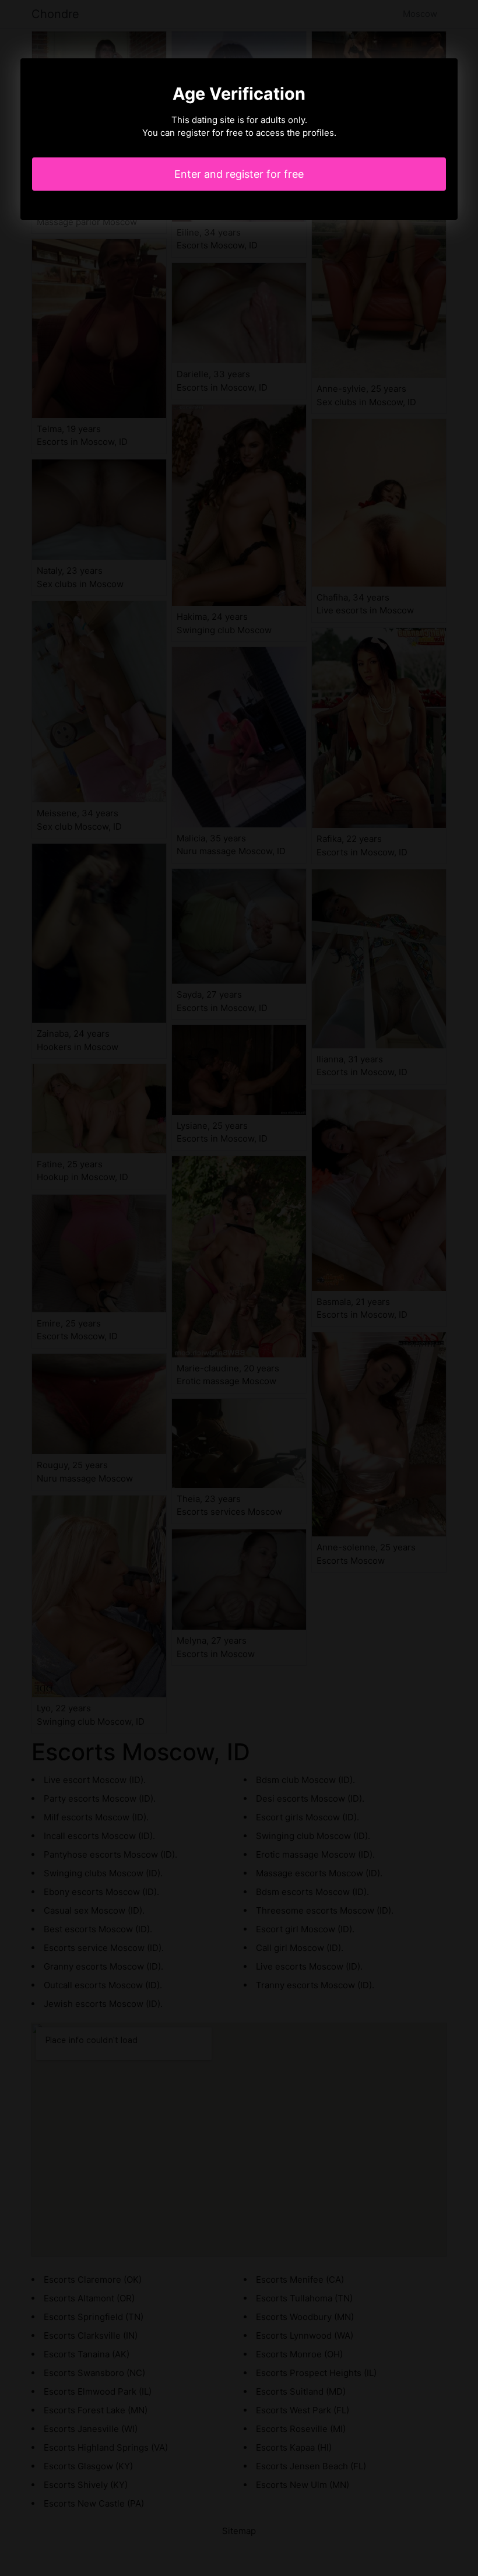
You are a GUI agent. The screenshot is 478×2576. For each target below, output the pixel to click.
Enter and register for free (239, 174)
